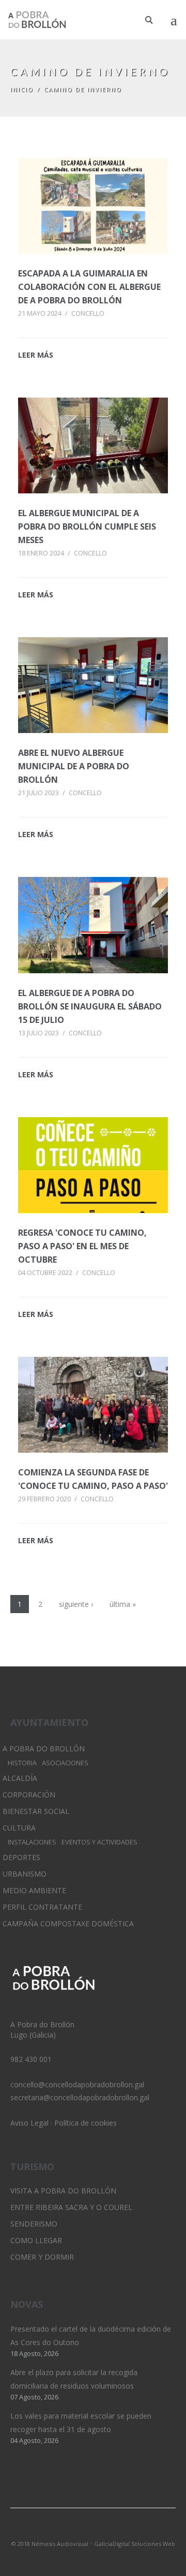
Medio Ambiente (34, 1890)
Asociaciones (65, 1763)
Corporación (29, 1795)
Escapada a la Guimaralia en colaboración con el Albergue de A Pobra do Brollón (89, 287)
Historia (22, 1763)
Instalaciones (32, 1842)
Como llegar (36, 2240)
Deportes (21, 1857)
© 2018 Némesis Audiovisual (50, 2544)
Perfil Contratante (42, 1907)
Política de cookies (86, 2123)
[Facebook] (111, 2530)
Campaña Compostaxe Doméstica (68, 1923)
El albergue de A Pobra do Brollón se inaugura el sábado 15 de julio (90, 1006)
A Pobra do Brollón (44, 1748)
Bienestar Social (36, 1811)
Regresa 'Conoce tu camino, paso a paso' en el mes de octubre (82, 1246)
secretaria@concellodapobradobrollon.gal (80, 2097)
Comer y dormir (42, 2257)
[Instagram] (93, 2530)
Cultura (19, 1828)
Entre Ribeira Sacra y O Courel (71, 2207)
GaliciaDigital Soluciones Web (135, 2544)
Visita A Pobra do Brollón (63, 2191)
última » (123, 1604)
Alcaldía (20, 1778)
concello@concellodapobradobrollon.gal (77, 2084)
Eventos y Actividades (99, 1842)
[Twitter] (75, 2530)
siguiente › (76, 1604)
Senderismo (34, 2224)
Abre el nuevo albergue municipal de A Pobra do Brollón (74, 766)
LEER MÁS (36, 355)
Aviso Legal (29, 2123)
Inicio (22, 89)
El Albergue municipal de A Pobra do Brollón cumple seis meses (87, 526)
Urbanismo (25, 1874)
